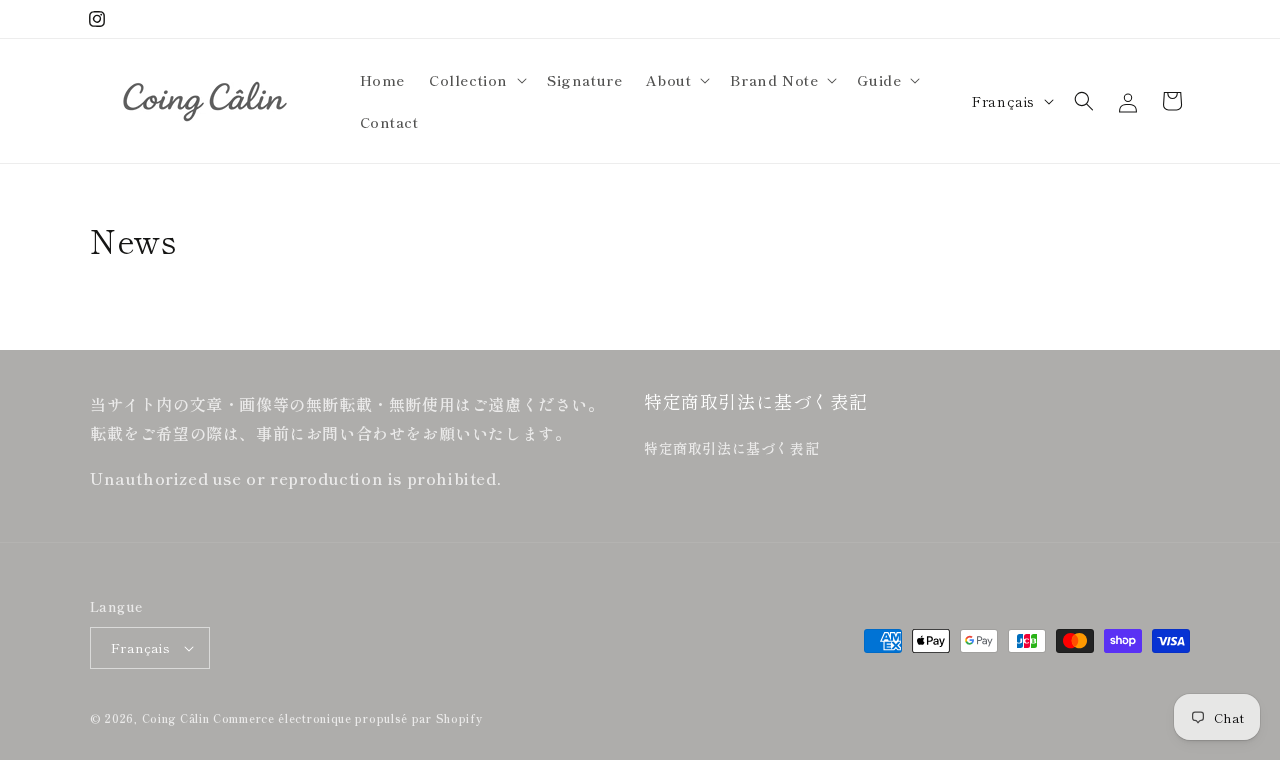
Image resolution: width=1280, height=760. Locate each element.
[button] (476, 80)
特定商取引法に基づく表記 (731, 448)
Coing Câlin (176, 718)
